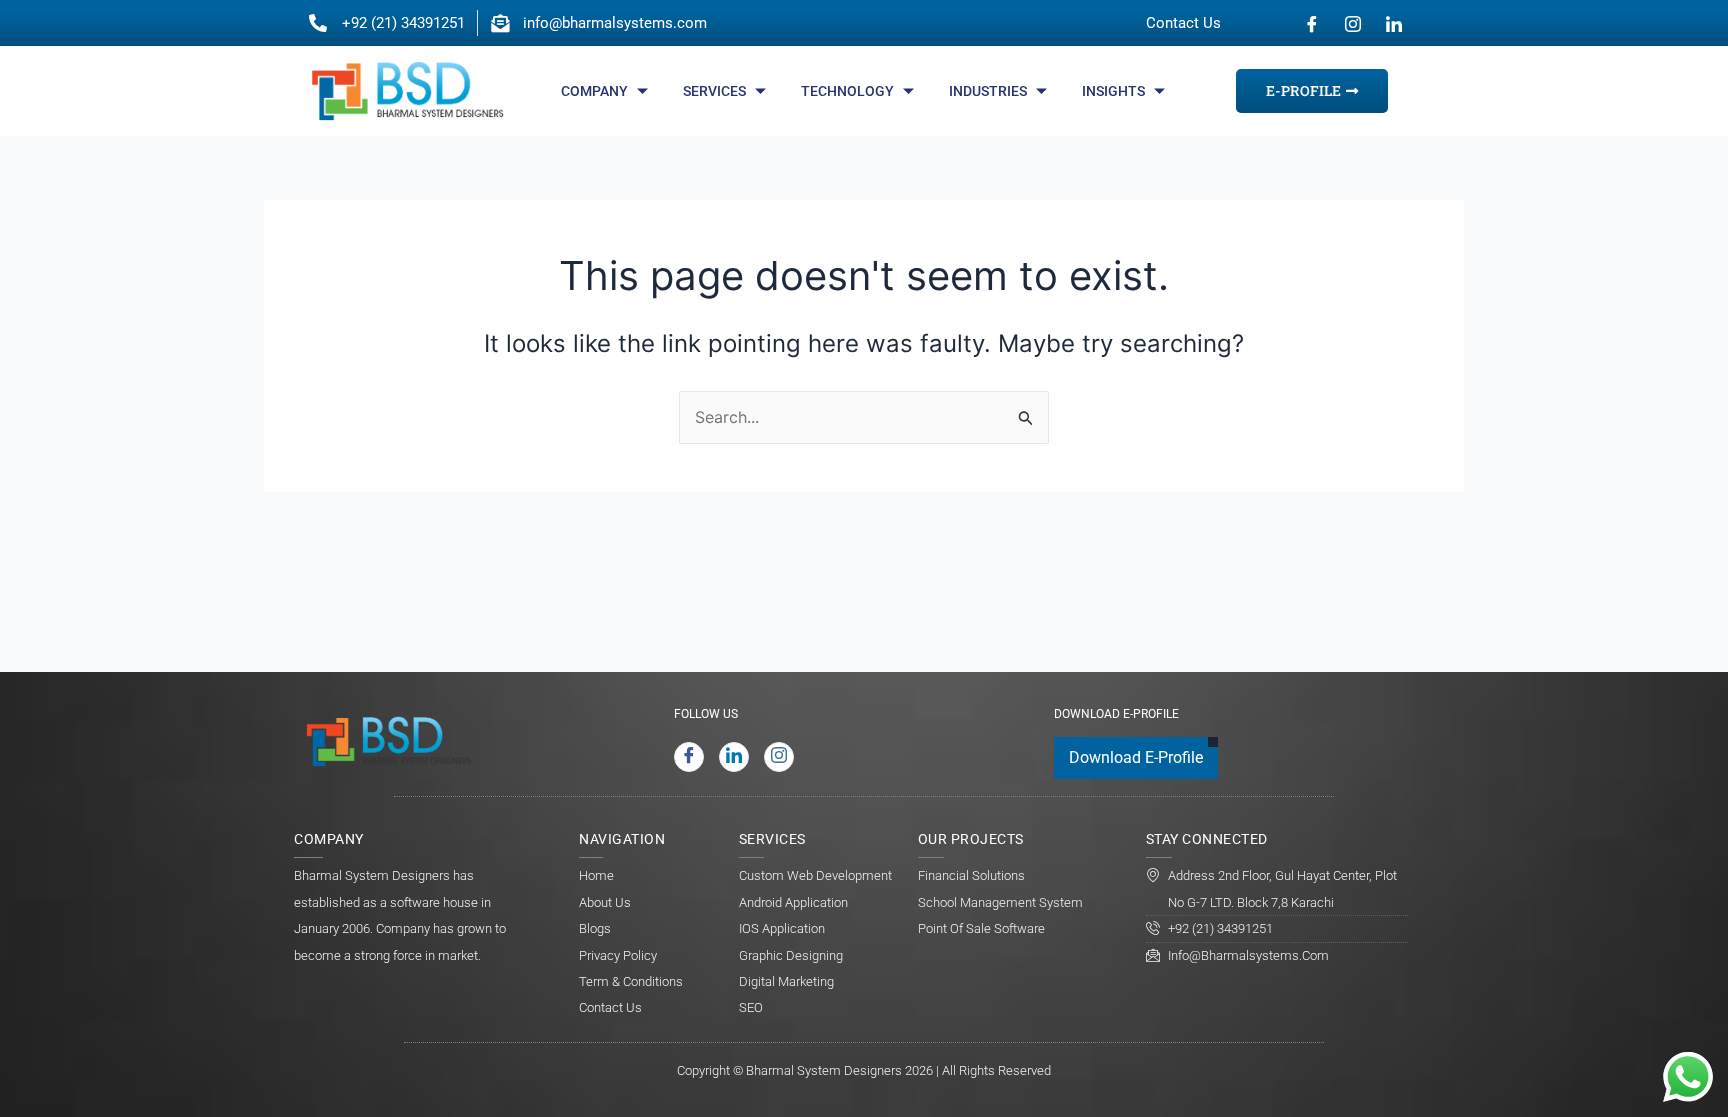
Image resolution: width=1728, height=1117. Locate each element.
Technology (847, 91)
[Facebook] (1312, 23)
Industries (988, 91)
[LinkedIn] (1394, 23)
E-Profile (1303, 90)
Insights (1113, 91)
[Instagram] (1353, 23)
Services (714, 91)
